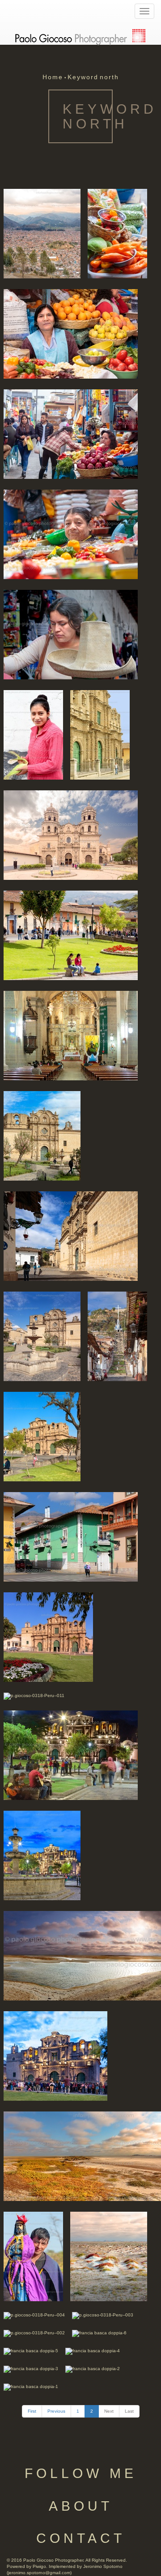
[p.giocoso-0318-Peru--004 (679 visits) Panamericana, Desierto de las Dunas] (34, 2315)
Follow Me (81, 2473)
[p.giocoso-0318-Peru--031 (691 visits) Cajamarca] (42, 233)
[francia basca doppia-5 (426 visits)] (31, 2351)
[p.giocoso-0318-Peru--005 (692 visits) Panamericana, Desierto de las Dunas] (33, 2256)
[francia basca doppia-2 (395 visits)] (93, 2369)
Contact (81, 2538)
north (109, 77)
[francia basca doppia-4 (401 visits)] (93, 2351)
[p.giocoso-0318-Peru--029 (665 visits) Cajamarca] (117, 233)
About (81, 2506)
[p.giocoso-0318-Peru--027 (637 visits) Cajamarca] (71, 333)
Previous (56, 2411)
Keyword (83, 77)
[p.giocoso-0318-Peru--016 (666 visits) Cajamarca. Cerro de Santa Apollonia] (117, 1336)
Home (53, 77)
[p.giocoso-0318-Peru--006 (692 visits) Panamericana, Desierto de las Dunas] (109, 2256)
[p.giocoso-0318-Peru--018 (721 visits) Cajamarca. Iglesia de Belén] (42, 1336)
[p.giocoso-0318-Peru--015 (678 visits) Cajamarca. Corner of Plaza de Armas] (71, 1536)
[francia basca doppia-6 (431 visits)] (99, 2333)
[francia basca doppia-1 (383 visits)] (31, 2386)
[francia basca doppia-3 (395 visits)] (31, 2369)
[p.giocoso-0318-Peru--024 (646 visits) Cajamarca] (71, 634)
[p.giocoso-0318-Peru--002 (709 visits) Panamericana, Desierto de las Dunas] (34, 2333)
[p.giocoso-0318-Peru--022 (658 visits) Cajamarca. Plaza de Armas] (71, 935)
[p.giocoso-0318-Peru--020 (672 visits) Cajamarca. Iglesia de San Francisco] (71, 1035)
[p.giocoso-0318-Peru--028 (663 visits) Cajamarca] (71, 433)
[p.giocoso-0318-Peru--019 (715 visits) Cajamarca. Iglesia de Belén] (42, 1135)
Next (109, 2411)
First (32, 2411)
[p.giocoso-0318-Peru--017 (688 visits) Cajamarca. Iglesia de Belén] (71, 1235)
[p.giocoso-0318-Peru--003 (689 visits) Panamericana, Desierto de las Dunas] (103, 2315)
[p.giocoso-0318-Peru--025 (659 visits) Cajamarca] (33, 734)
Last (129, 2411)
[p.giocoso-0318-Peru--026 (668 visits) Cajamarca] (71, 534)
